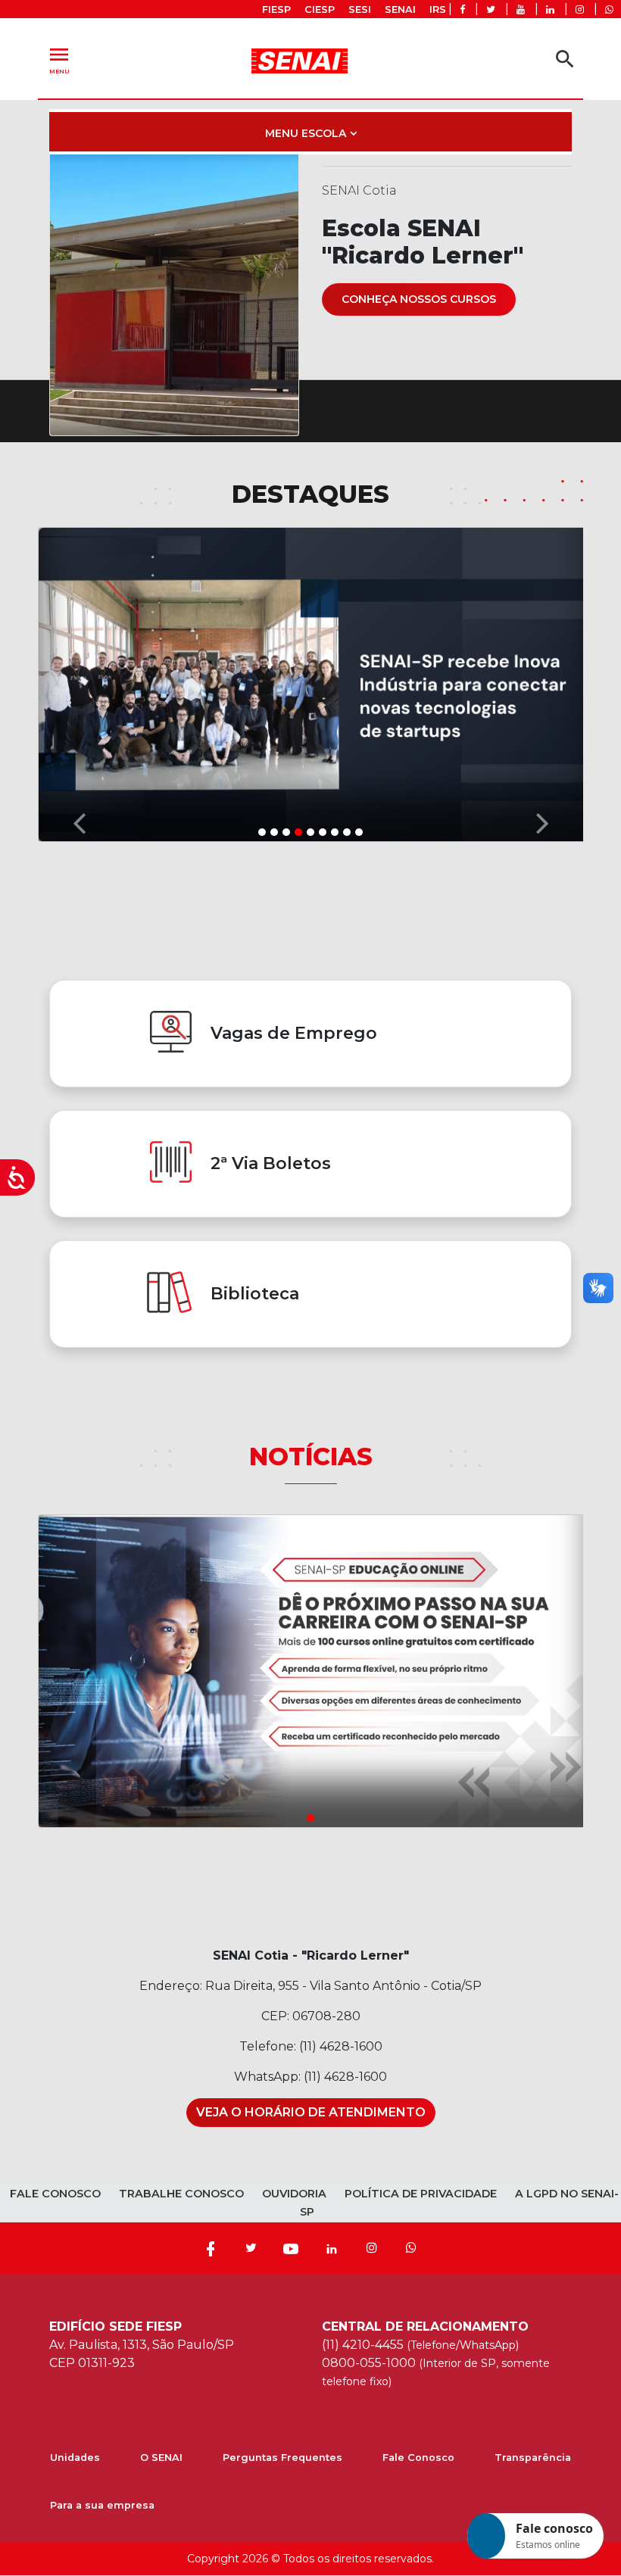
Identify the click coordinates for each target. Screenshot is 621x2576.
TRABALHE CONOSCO (181, 2194)
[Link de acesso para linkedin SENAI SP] (550, 9)
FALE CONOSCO (55, 2194)
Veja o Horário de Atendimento (311, 2112)
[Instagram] (372, 2248)
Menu (59, 59)
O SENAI (161, 2457)
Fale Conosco (418, 2457)
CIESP (320, 9)
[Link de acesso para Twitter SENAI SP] (491, 9)
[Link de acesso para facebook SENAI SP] (462, 9)
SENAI (400, 9)
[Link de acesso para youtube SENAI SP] (521, 9)
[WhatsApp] (411, 2248)
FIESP (276, 9)
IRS (438, 9)
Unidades (75, 2457)
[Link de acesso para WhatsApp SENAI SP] (609, 9)
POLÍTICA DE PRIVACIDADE (421, 2194)
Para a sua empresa (102, 2505)
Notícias (311, 1456)
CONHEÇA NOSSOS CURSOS (419, 299)
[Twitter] (251, 2248)
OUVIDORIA (294, 2194)
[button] (79, 683)
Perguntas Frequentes (282, 2457)
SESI (360, 9)
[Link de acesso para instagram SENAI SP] (580, 9)
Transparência (533, 2457)
